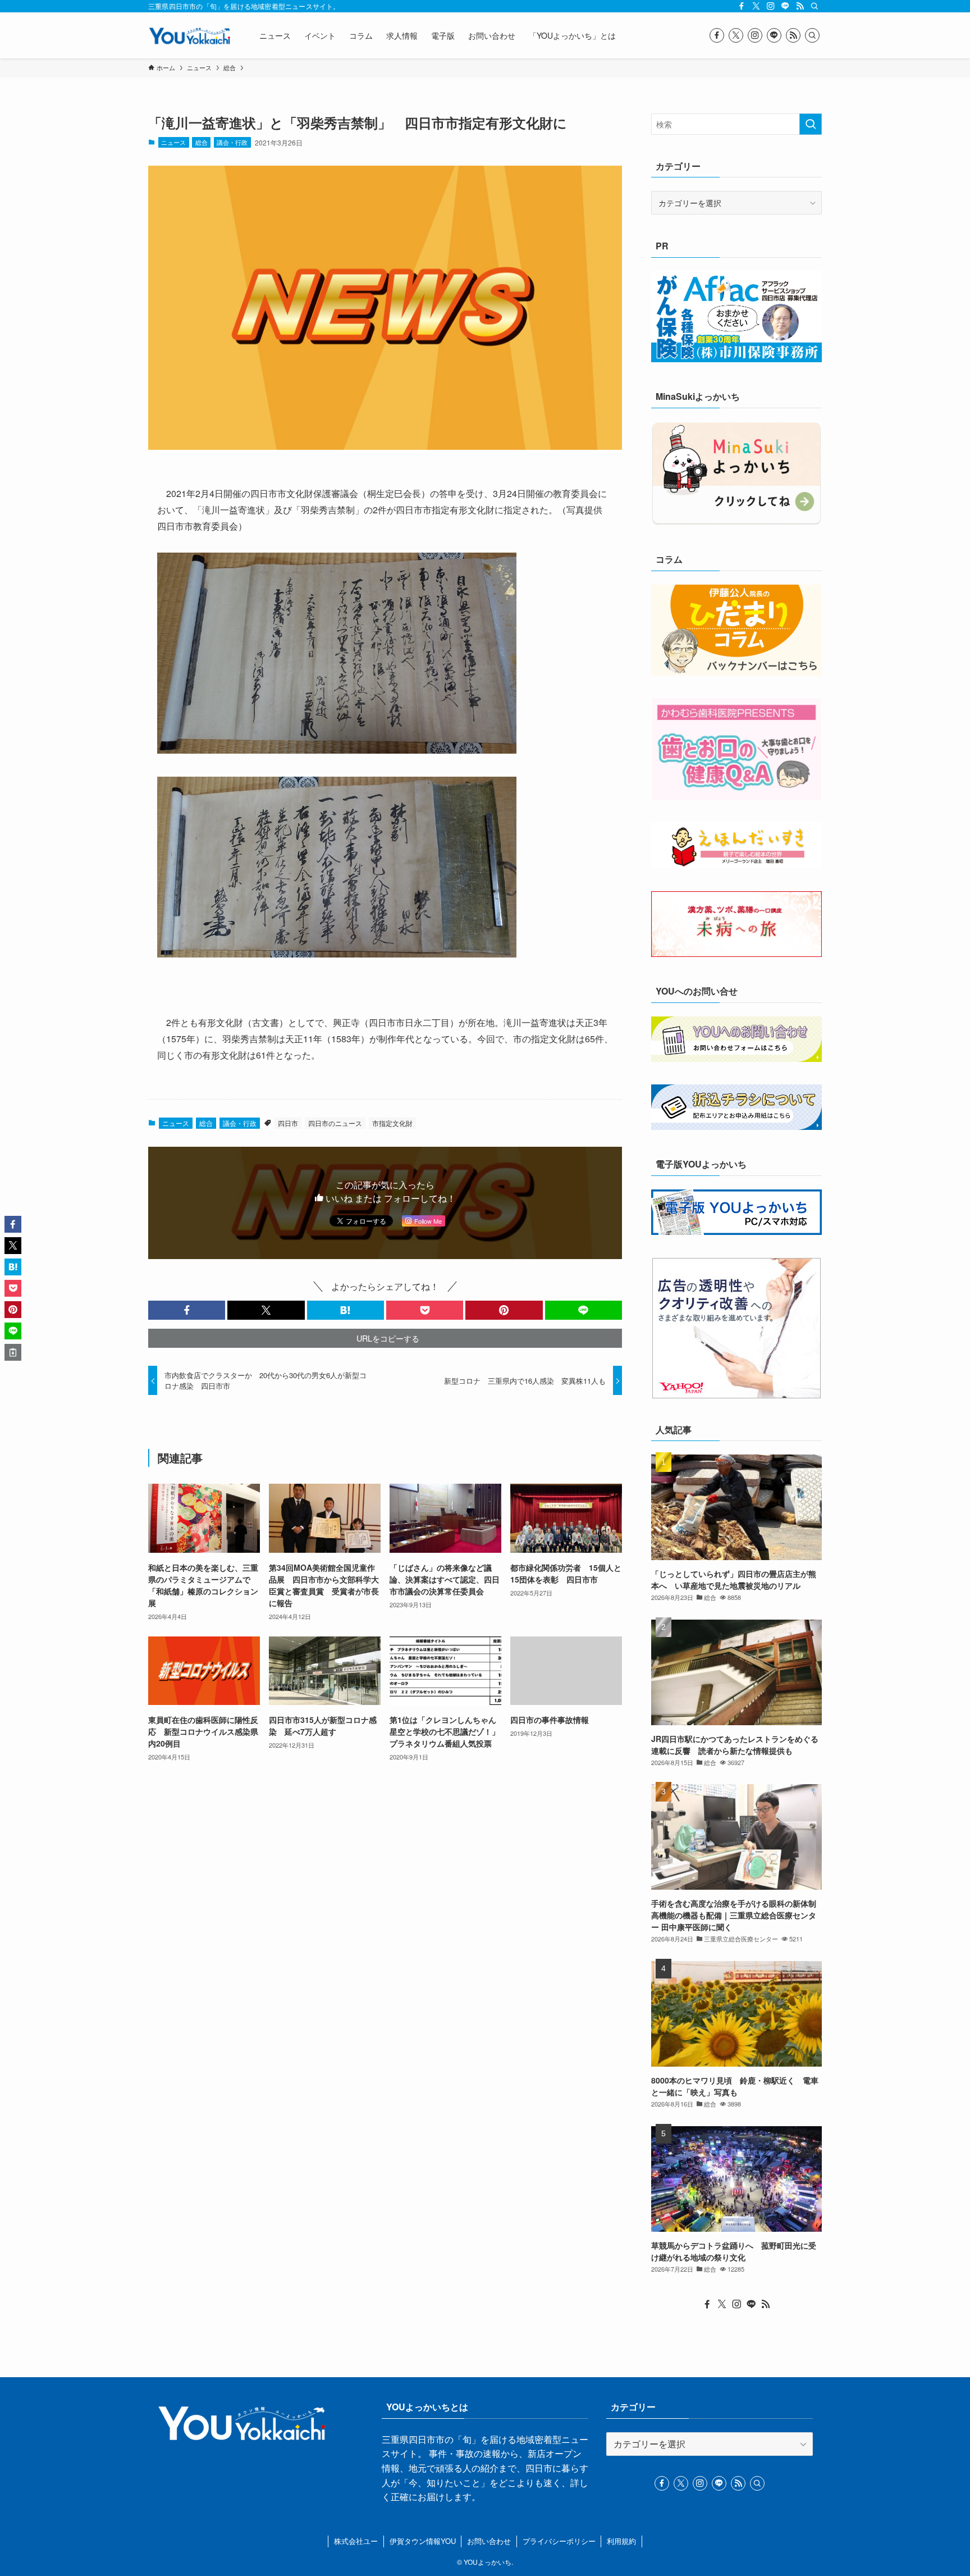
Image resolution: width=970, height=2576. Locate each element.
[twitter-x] (756, 6)
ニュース (173, 142)
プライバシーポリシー (559, 2541)
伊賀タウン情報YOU (423, 2541)
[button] (187, 1310)
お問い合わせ (489, 2541)
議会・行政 (232, 142)
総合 (202, 142)
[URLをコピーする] (13, 1352)
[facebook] (742, 6)
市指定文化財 (392, 1123)
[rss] (800, 6)
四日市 (288, 1123)
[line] (785, 6)
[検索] (815, 6)
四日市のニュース (335, 1123)
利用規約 (621, 2541)
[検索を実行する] (811, 124)
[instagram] (771, 6)
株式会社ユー (356, 2541)
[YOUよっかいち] (189, 35)
